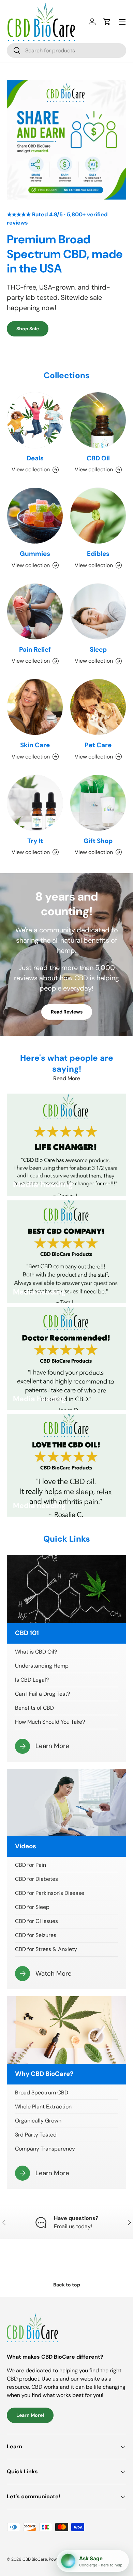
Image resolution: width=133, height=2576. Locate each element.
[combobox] (66, 50)
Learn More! (30, 2415)
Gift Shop (98, 841)
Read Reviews (67, 1012)
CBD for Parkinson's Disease (50, 1893)
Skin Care (35, 745)
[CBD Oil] (98, 420)
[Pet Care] (98, 707)
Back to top (67, 2285)
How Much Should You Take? (50, 1722)
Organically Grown (38, 2121)
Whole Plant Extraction (43, 2107)
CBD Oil (98, 458)
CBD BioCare (35, 2559)
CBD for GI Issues (36, 1921)
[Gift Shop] (98, 803)
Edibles (98, 554)
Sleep (98, 649)
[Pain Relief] (35, 611)
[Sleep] (98, 611)
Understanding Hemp (42, 1666)
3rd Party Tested (36, 2135)
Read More (67, 1078)
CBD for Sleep (32, 1907)
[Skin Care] (35, 707)
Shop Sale (28, 329)
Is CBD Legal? (32, 1680)
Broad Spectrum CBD (42, 2093)
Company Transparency (45, 2149)
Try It (35, 841)
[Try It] (35, 803)
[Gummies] (35, 516)
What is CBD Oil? (36, 1652)
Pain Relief (35, 649)
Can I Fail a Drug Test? (42, 1694)
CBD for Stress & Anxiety (46, 1949)
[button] (107, 22)
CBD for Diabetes (36, 1879)
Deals (35, 458)
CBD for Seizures (36, 1935)
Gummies (35, 554)
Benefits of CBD (34, 1708)
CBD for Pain (31, 1865)
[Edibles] (98, 516)
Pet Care (98, 745)
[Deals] (35, 420)
